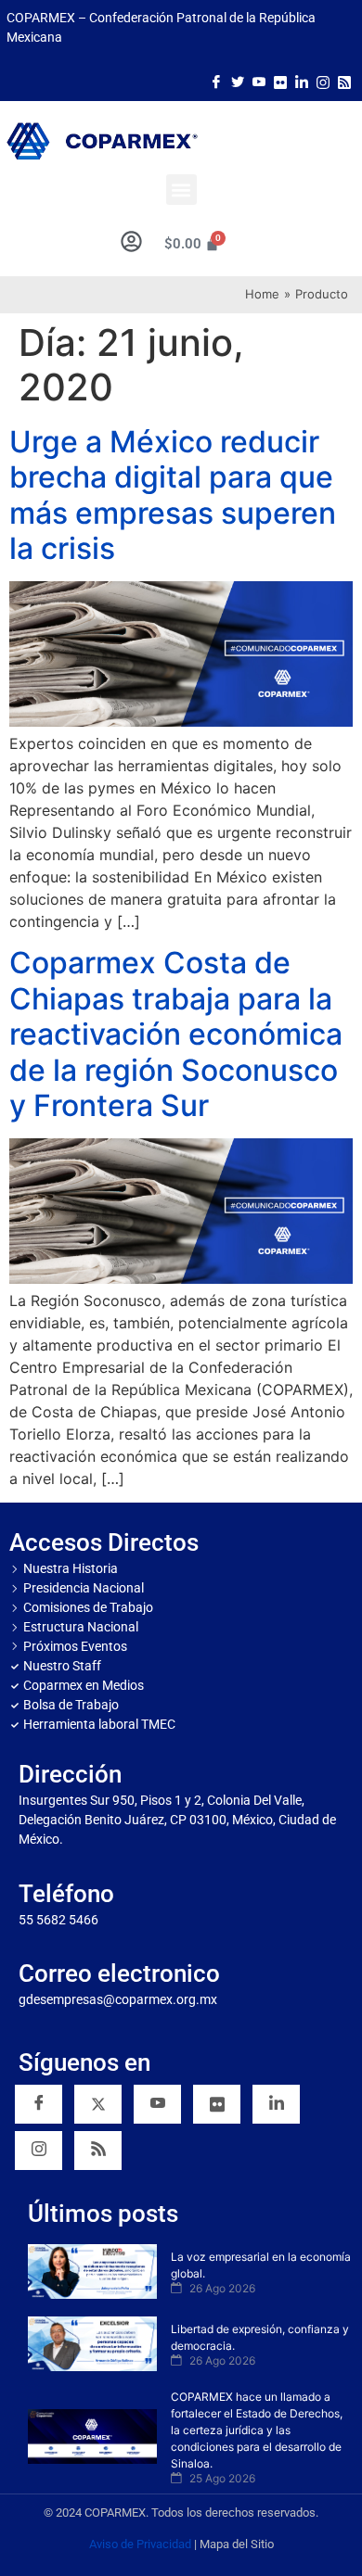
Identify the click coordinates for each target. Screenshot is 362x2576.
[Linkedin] (276, 2104)
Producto (322, 294)
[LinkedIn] (302, 81)
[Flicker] (280, 81)
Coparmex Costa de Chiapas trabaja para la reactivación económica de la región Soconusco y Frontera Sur (176, 1034)
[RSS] (98, 2151)
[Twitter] (238, 81)
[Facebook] (216, 81)
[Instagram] (323, 81)
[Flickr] (217, 2104)
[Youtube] (259, 81)
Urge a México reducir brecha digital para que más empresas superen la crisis (173, 495)
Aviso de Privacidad (140, 2544)
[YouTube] (157, 2104)
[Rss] (344, 81)
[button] (181, 190)
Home (262, 294)
